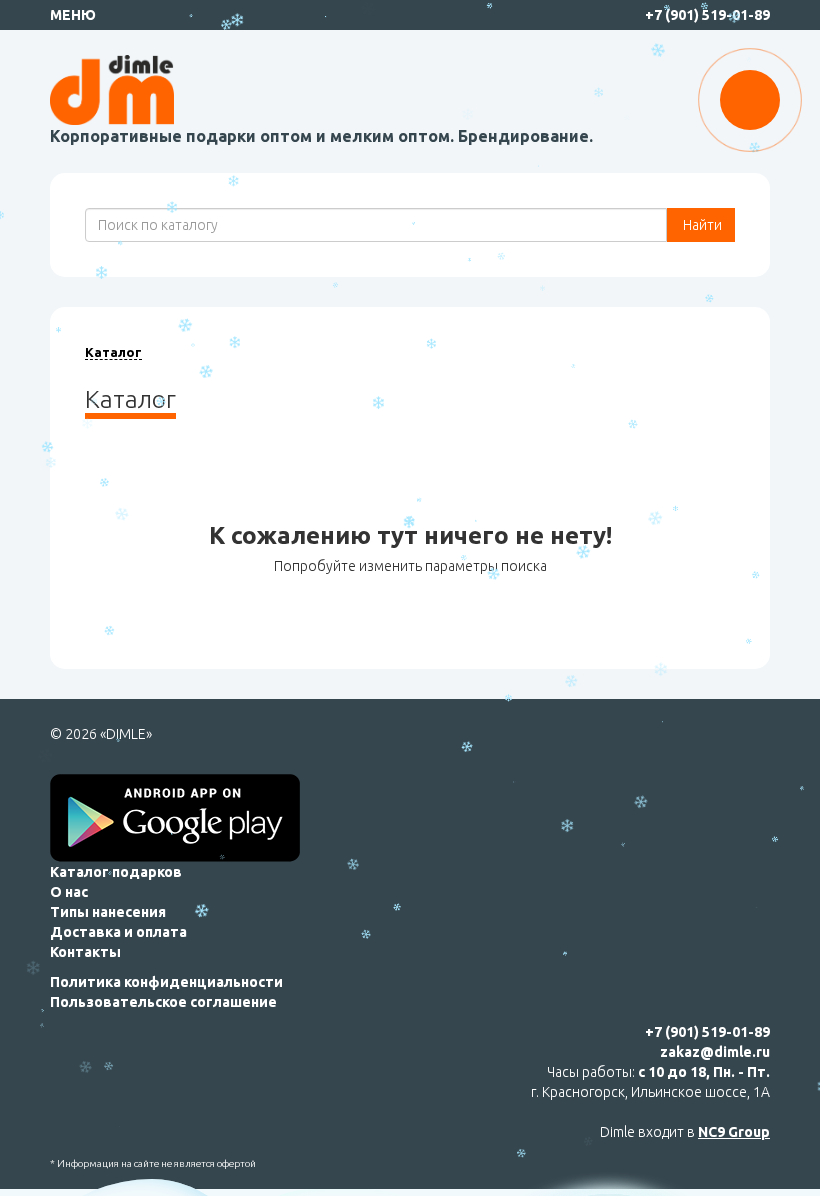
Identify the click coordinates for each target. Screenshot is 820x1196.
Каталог (113, 352)
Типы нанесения (108, 912)
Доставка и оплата (118, 932)
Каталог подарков (116, 872)
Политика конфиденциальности (166, 982)
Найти (701, 225)
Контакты (85, 952)
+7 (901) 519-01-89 (707, 15)
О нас (69, 892)
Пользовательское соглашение (163, 1002)
